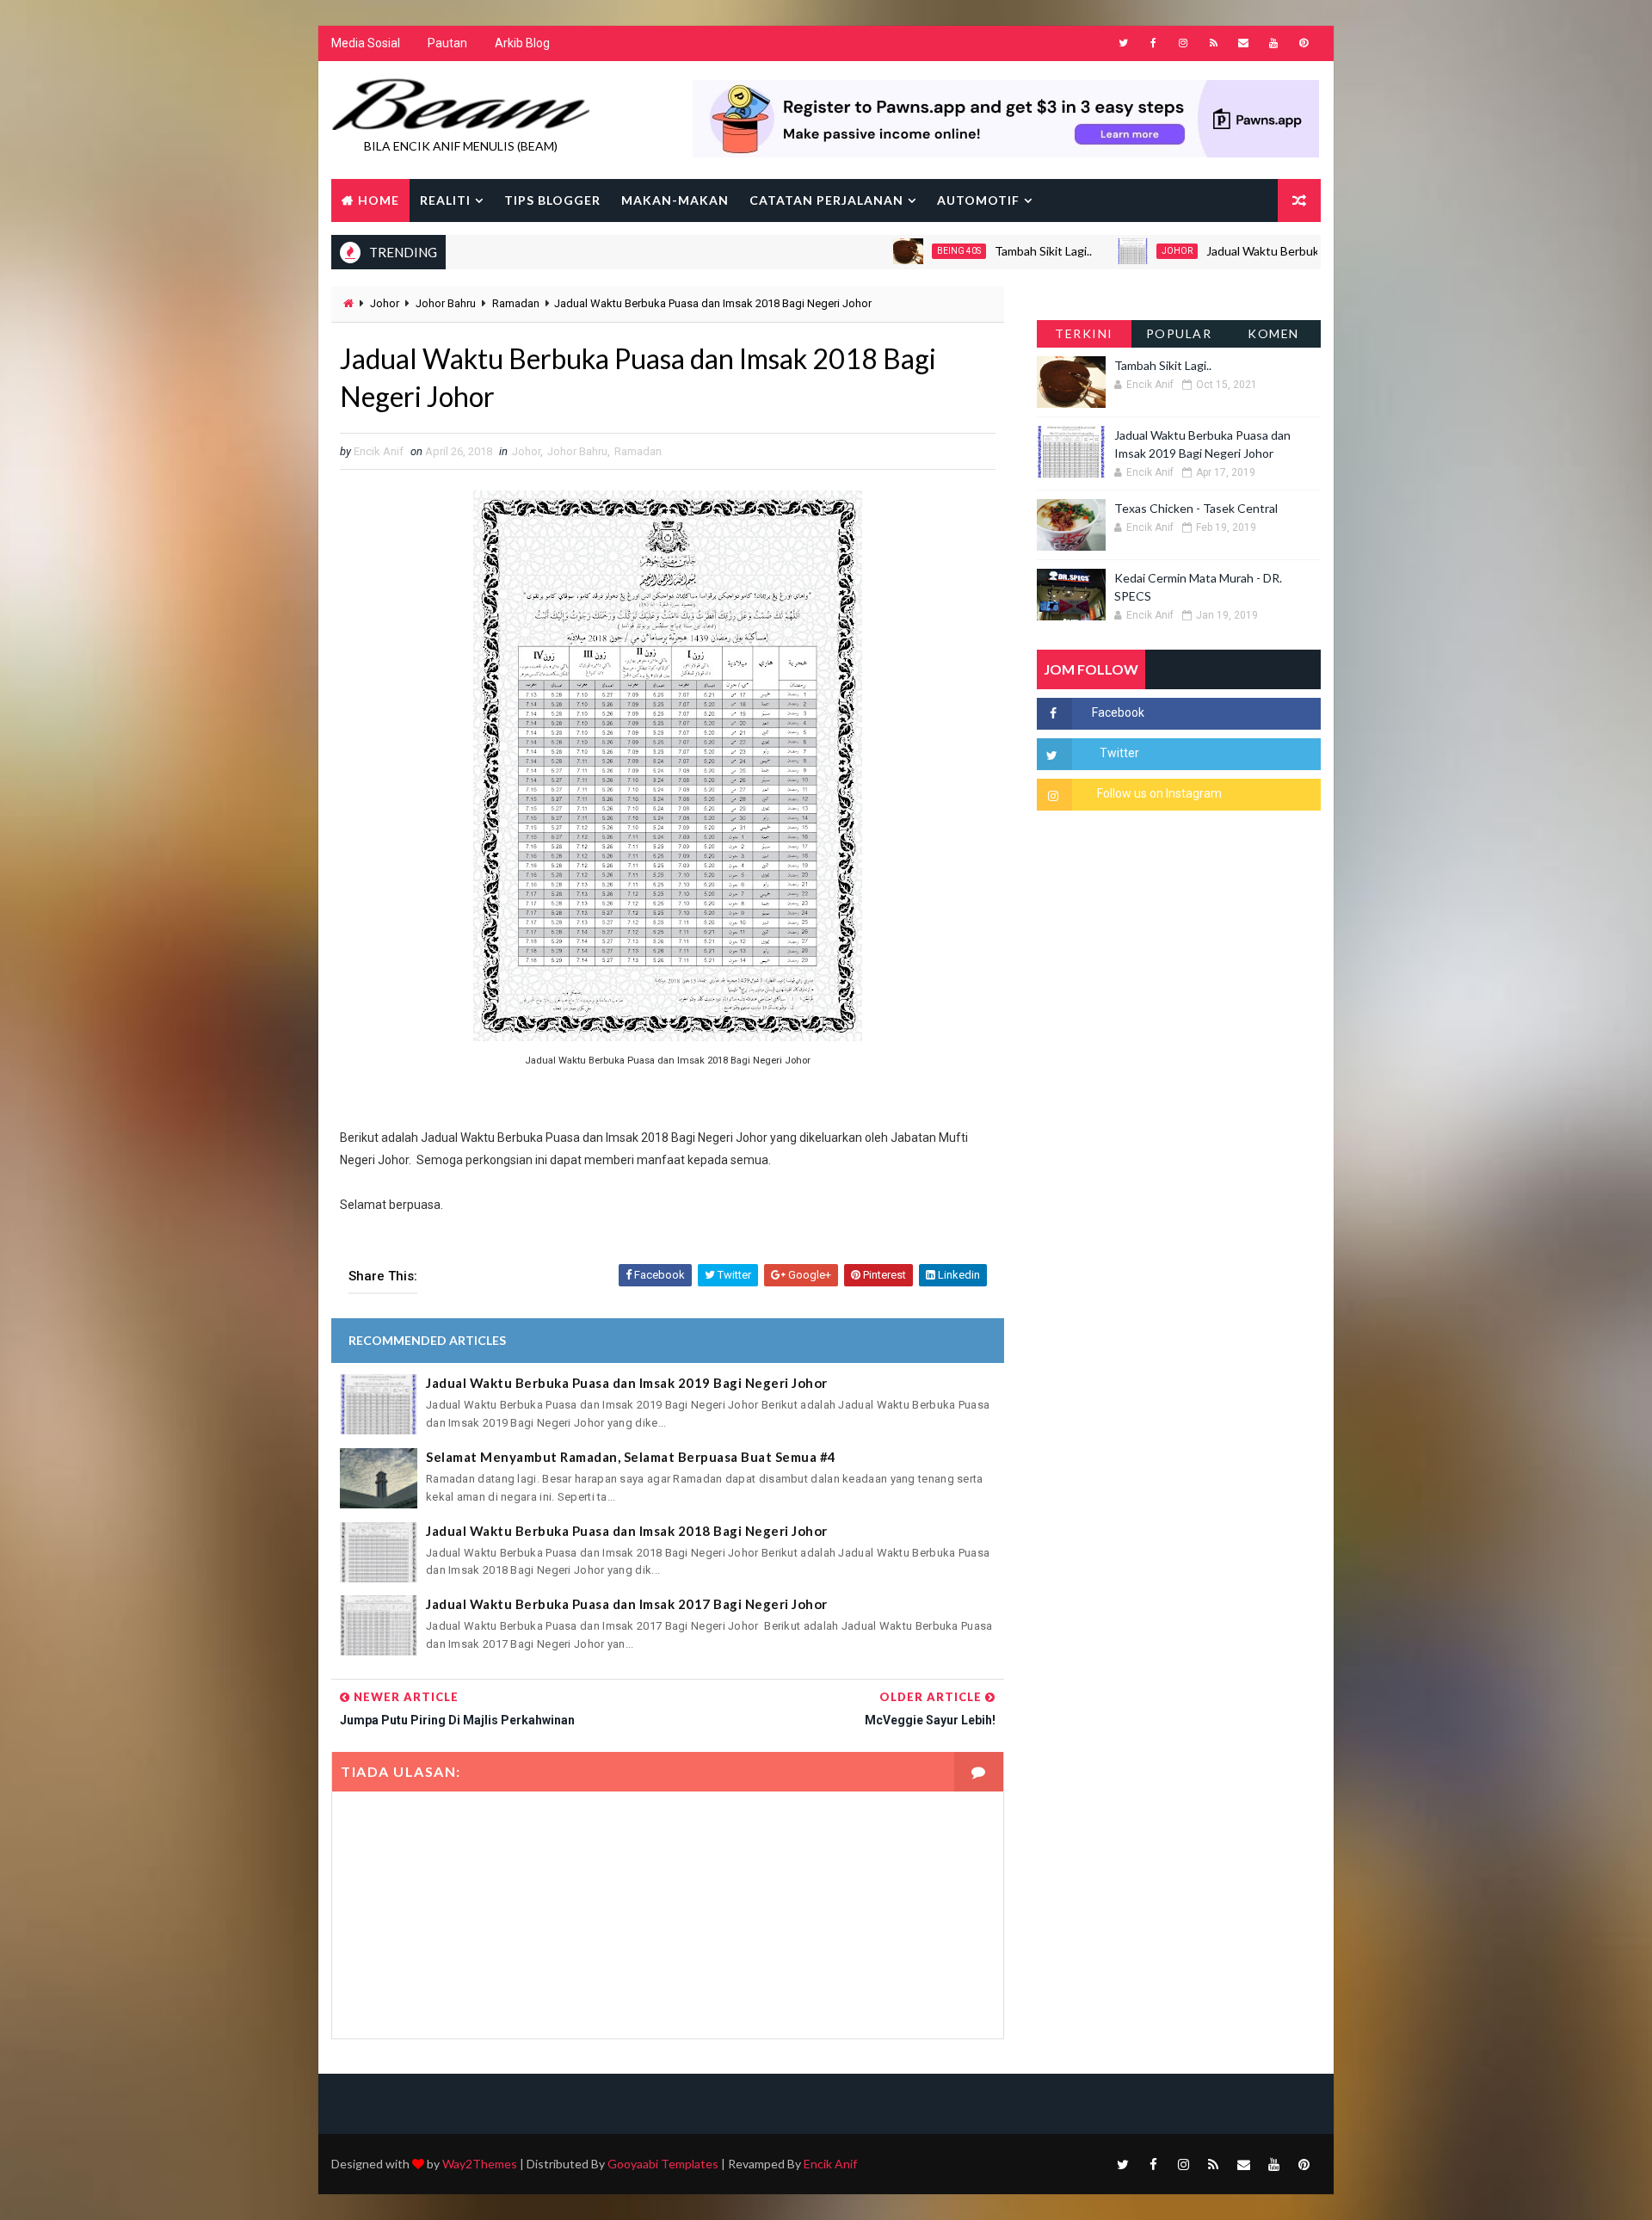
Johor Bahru (446, 303)
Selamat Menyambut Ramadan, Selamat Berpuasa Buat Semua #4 (631, 1457)
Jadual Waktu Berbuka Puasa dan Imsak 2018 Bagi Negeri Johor (627, 1531)
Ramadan (516, 303)
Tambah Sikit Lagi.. (980, 251)
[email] (1243, 43)
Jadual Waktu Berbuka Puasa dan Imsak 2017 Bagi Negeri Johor (627, 1604)
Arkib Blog (522, 43)
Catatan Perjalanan (826, 200)
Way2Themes (480, 2164)
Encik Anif (830, 2164)
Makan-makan (675, 200)
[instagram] (1183, 43)
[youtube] (1273, 43)
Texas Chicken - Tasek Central (1196, 508)
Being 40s (895, 251)
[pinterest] (1304, 43)
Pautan (447, 43)
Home (379, 200)
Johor (1113, 251)
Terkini (1084, 333)
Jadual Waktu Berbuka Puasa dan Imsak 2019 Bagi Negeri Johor (1312, 251)
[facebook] (1153, 43)
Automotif (978, 200)
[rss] (1213, 43)
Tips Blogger (552, 200)
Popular (1179, 333)
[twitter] (1123, 43)
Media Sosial (366, 43)
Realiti (445, 200)
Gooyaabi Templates (663, 2164)
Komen (1273, 333)
